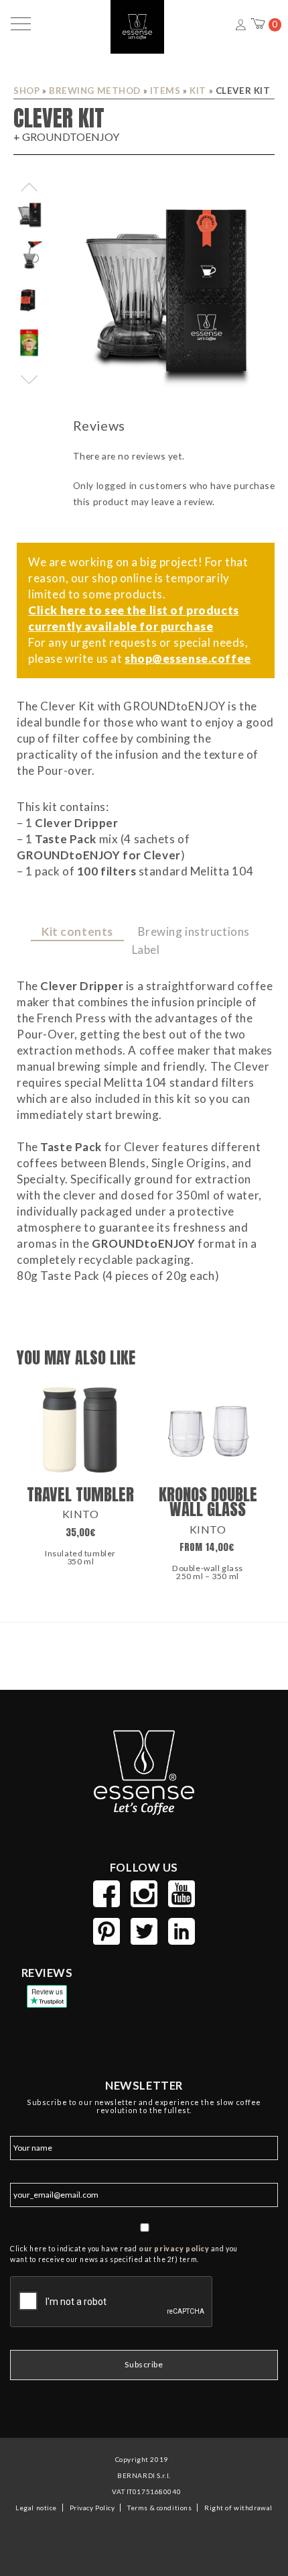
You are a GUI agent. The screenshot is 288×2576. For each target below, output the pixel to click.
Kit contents (77, 931)
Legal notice (36, 2508)
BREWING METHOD (95, 91)
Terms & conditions (159, 2508)
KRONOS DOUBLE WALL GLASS (208, 1502)
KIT (198, 91)
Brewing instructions (194, 931)
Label (146, 950)
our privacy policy (174, 2249)
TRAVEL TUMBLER (80, 1494)
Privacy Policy (92, 2508)
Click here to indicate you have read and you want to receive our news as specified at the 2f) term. (124, 2254)
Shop (26, 91)
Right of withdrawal (238, 2508)
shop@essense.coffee (188, 658)
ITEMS (165, 91)
